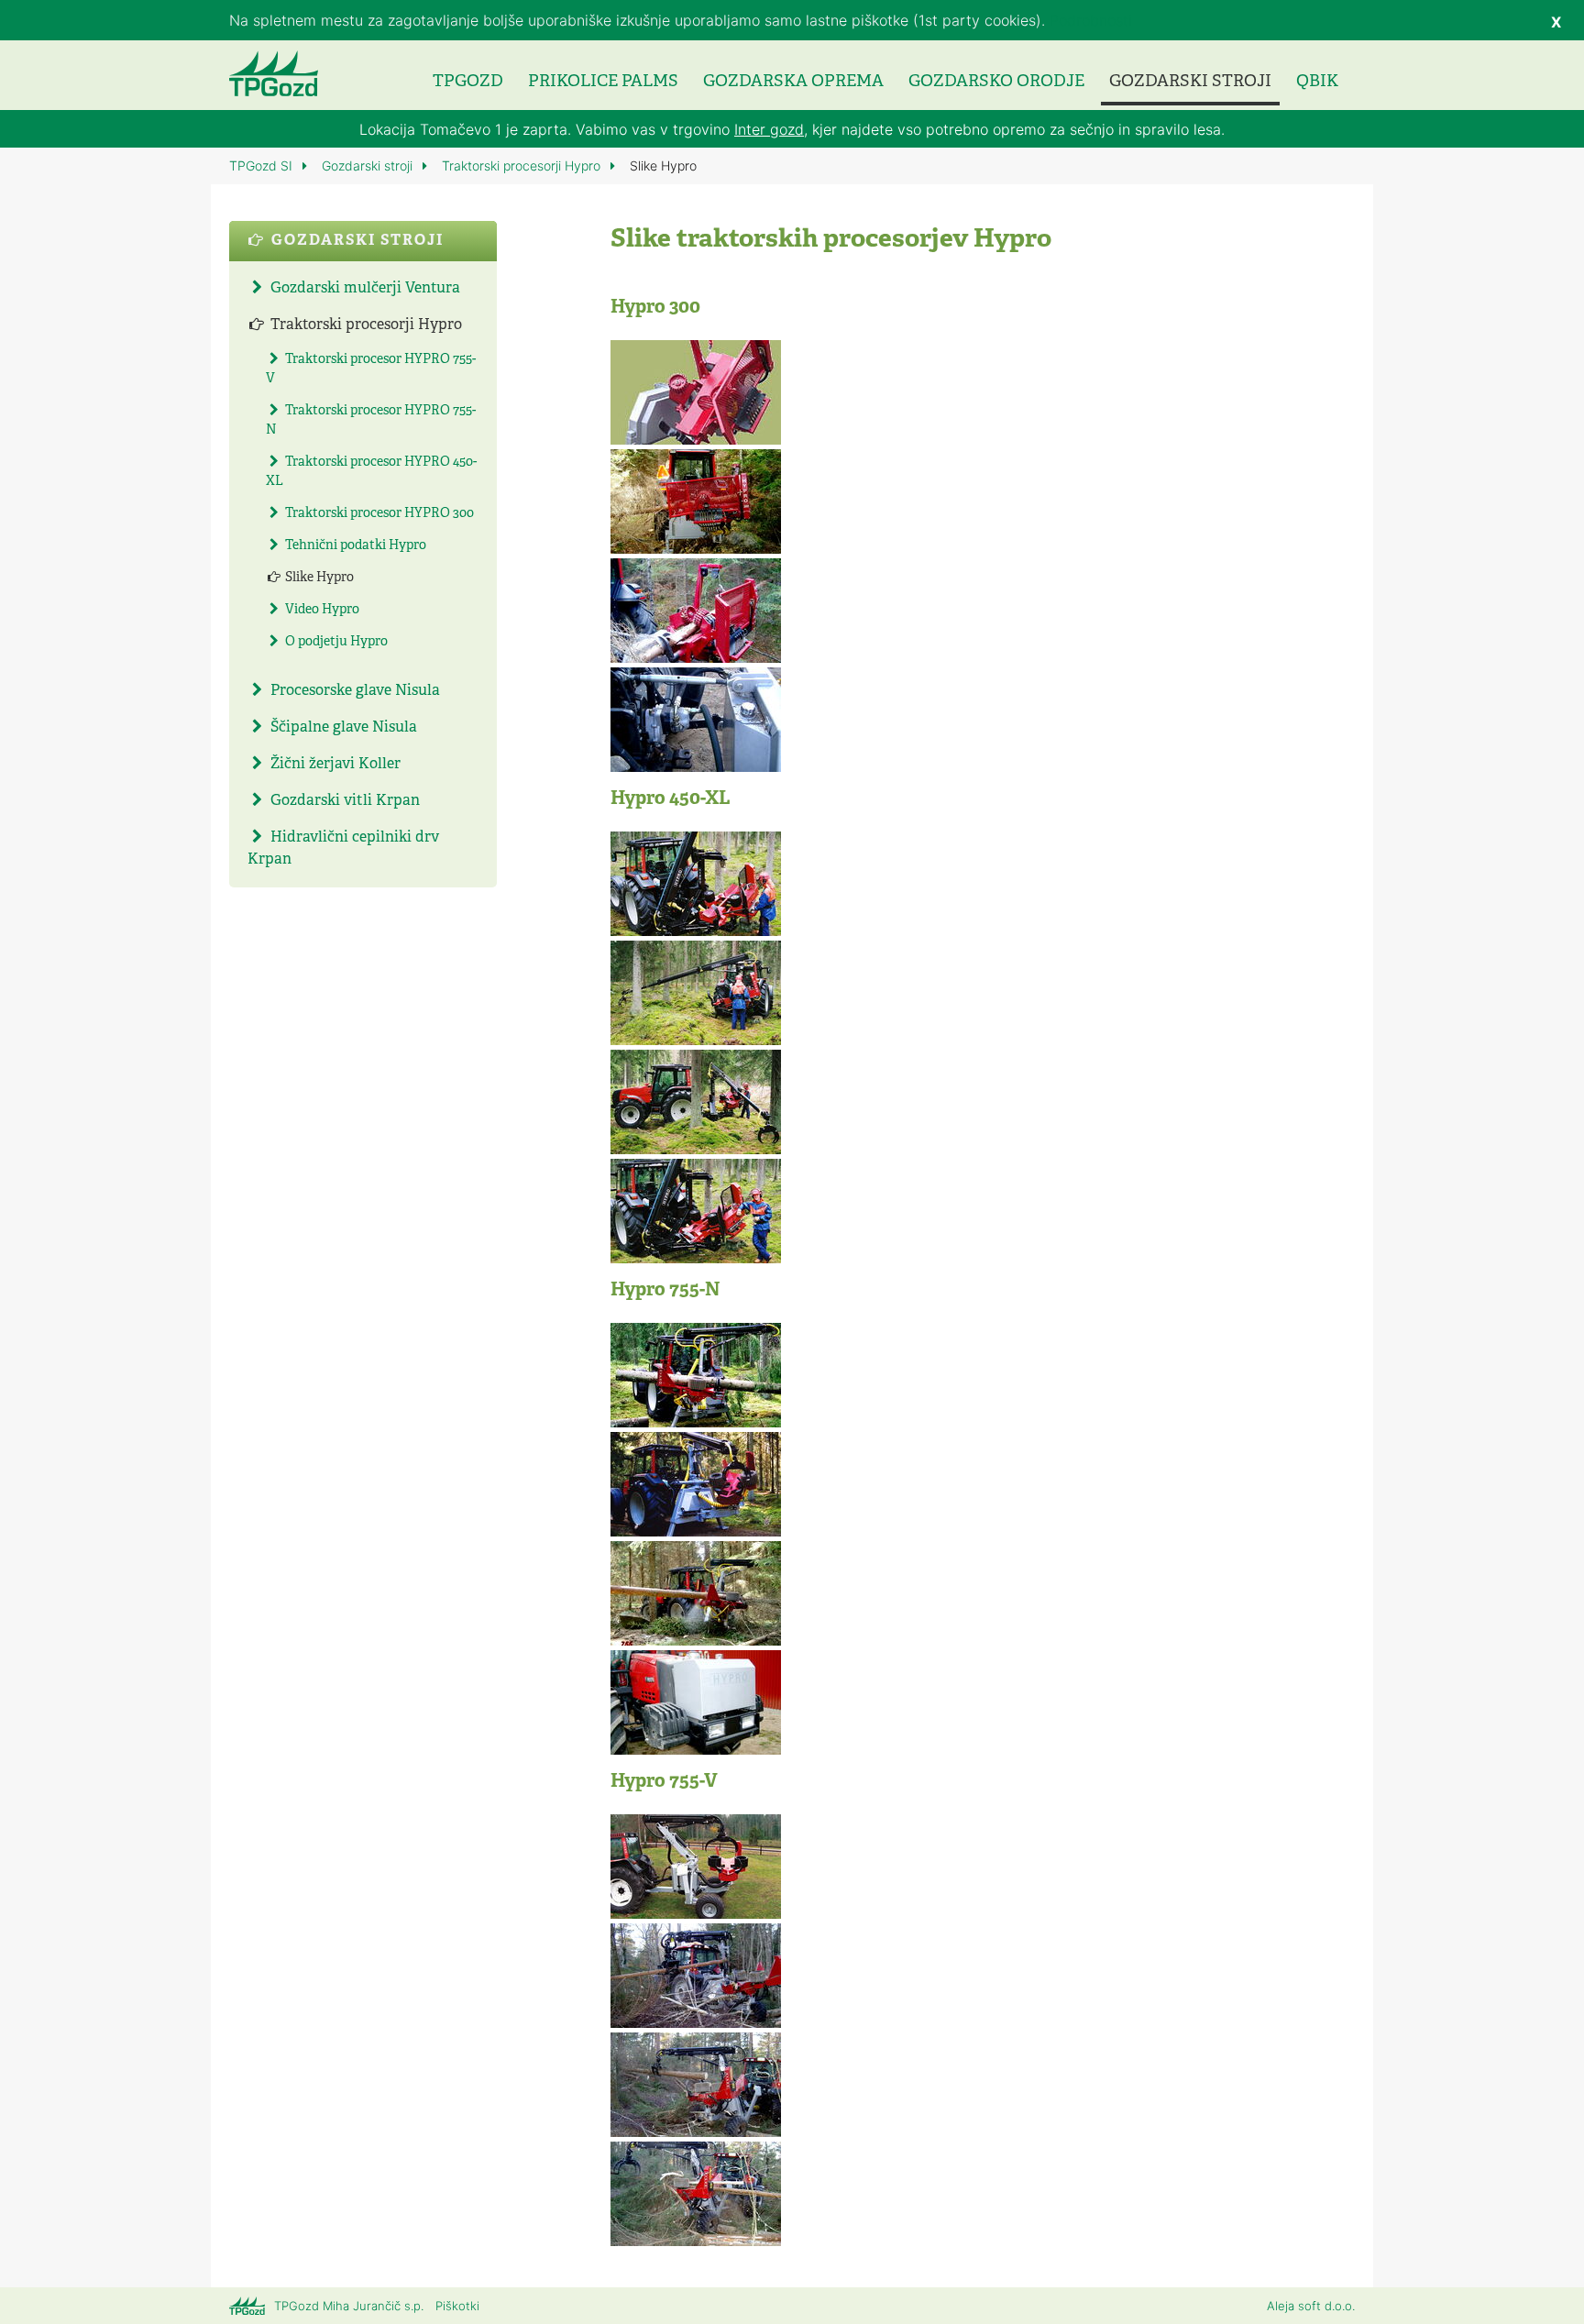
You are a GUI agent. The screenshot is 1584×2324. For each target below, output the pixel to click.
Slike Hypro (318, 578)
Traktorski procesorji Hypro (523, 165)
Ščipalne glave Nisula (342, 728)
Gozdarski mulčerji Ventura (363, 289)
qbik (1317, 82)
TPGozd (468, 82)
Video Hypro (321, 610)
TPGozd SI (263, 165)
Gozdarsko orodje (996, 82)
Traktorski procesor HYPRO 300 (378, 514)
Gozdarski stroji (1190, 82)
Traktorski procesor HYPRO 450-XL (371, 472)
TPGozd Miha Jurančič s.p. (349, 2306)
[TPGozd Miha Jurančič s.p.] (274, 73)
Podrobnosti (1091, 20)
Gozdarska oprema (793, 82)
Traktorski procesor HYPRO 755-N (371, 421)
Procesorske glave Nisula (353, 691)
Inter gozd (769, 129)
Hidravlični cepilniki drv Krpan (343, 849)
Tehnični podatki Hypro (354, 546)
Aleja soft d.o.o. (1311, 2306)
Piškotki (457, 2306)
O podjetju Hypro (335, 642)
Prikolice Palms (603, 82)
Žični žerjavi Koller (334, 765)
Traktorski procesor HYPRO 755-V (371, 369)
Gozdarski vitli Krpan (343, 801)
